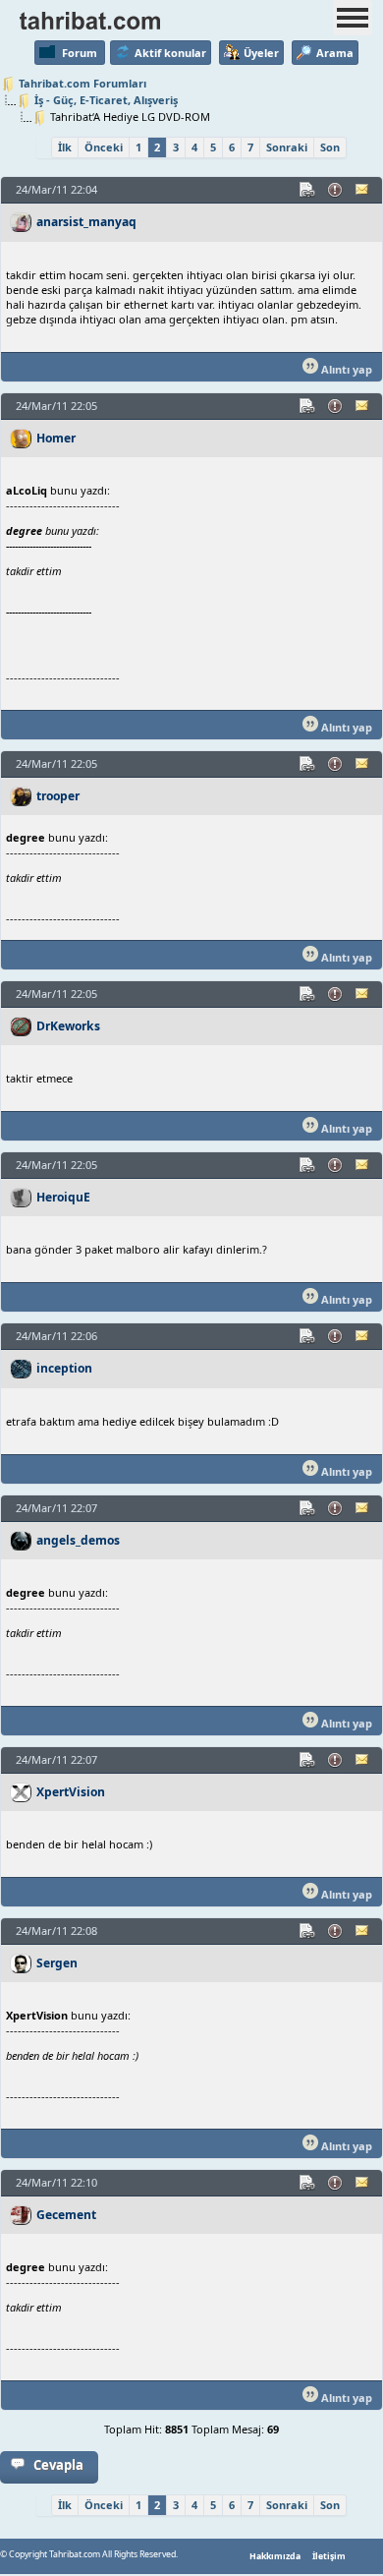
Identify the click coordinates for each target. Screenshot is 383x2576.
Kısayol (308, 190)
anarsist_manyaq (86, 222)
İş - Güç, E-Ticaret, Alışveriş (106, 100)
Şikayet (336, 190)
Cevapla (58, 2465)
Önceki (104, 147)
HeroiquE (63, 1197)
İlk (65, 147)
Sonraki (287, 147)
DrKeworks (68, 1026)
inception (64, 1368)
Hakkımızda (275, 2556)
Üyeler (261, 53)
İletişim (329, 2556)
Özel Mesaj (363, 190)
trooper (58, 796)
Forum (80, 53)
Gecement (66, 2215)
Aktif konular (170, 53)
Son (330, 147)
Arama (335, 53)
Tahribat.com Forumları (82, 83)
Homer (56, 438)
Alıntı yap (345, 369)
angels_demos (78, 1540)
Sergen (57, 1963)
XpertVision (71, 1792)
